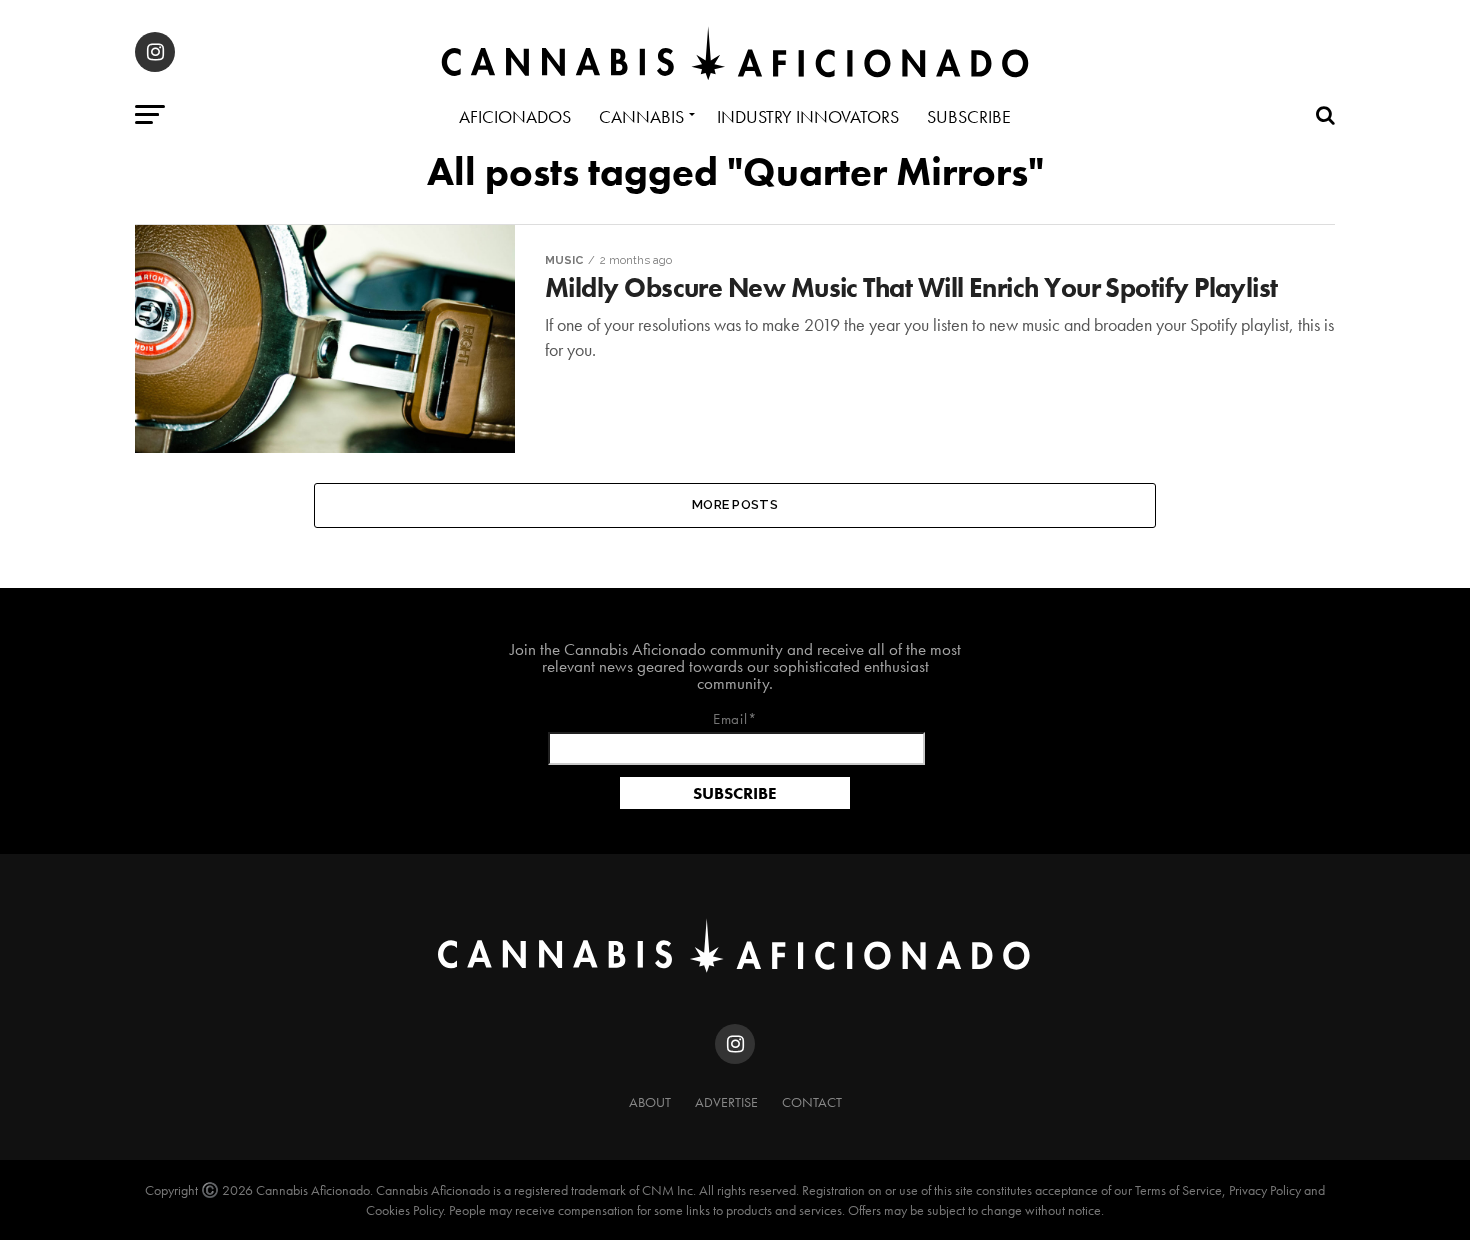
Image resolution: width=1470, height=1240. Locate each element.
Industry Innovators (808, 116)
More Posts (735, 504)
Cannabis (641, 116)
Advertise (726, 1102)
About (650, 1102)
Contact (812, 1102)
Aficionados (515, 116)
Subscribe (969, 116)
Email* (735, 720)
